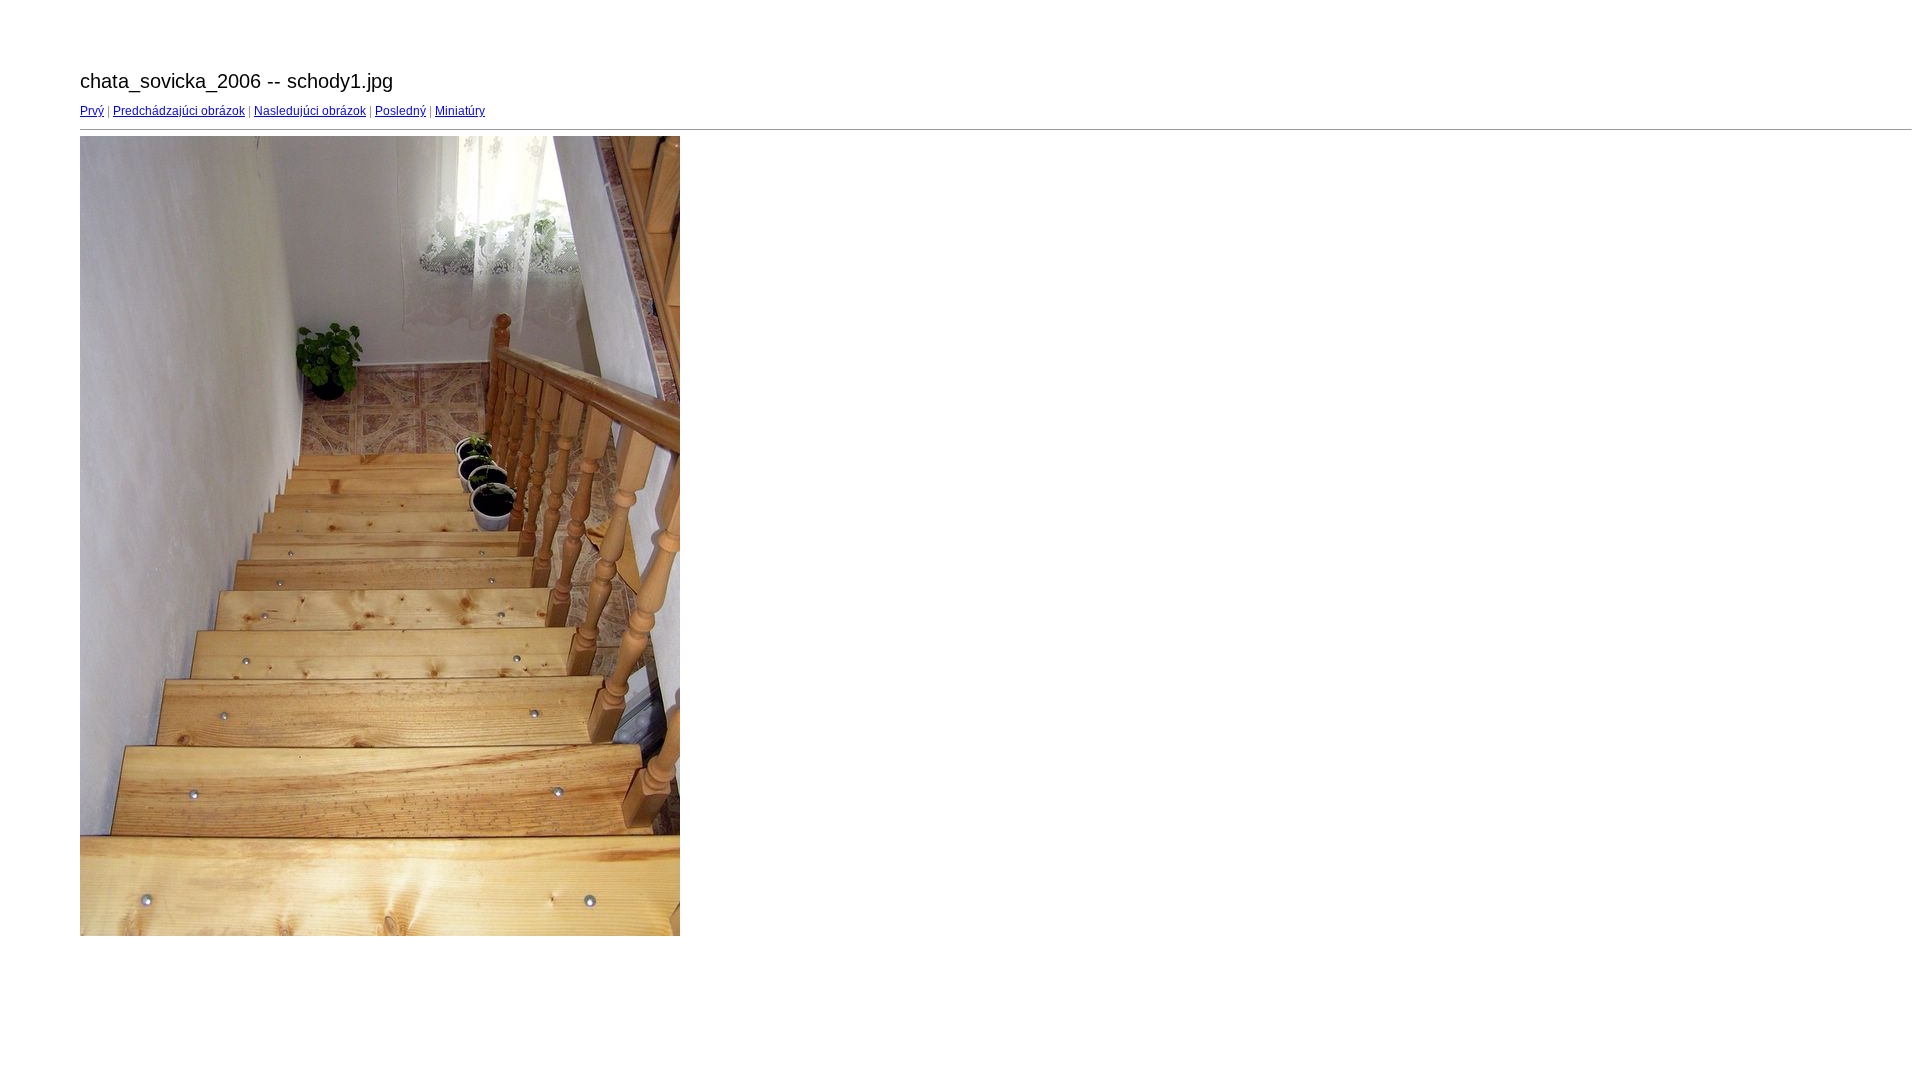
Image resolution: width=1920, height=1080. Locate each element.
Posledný (400, 111)
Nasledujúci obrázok (310, 111)
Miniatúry (460, 111)
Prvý (92, 111)
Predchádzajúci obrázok (179, 111)
